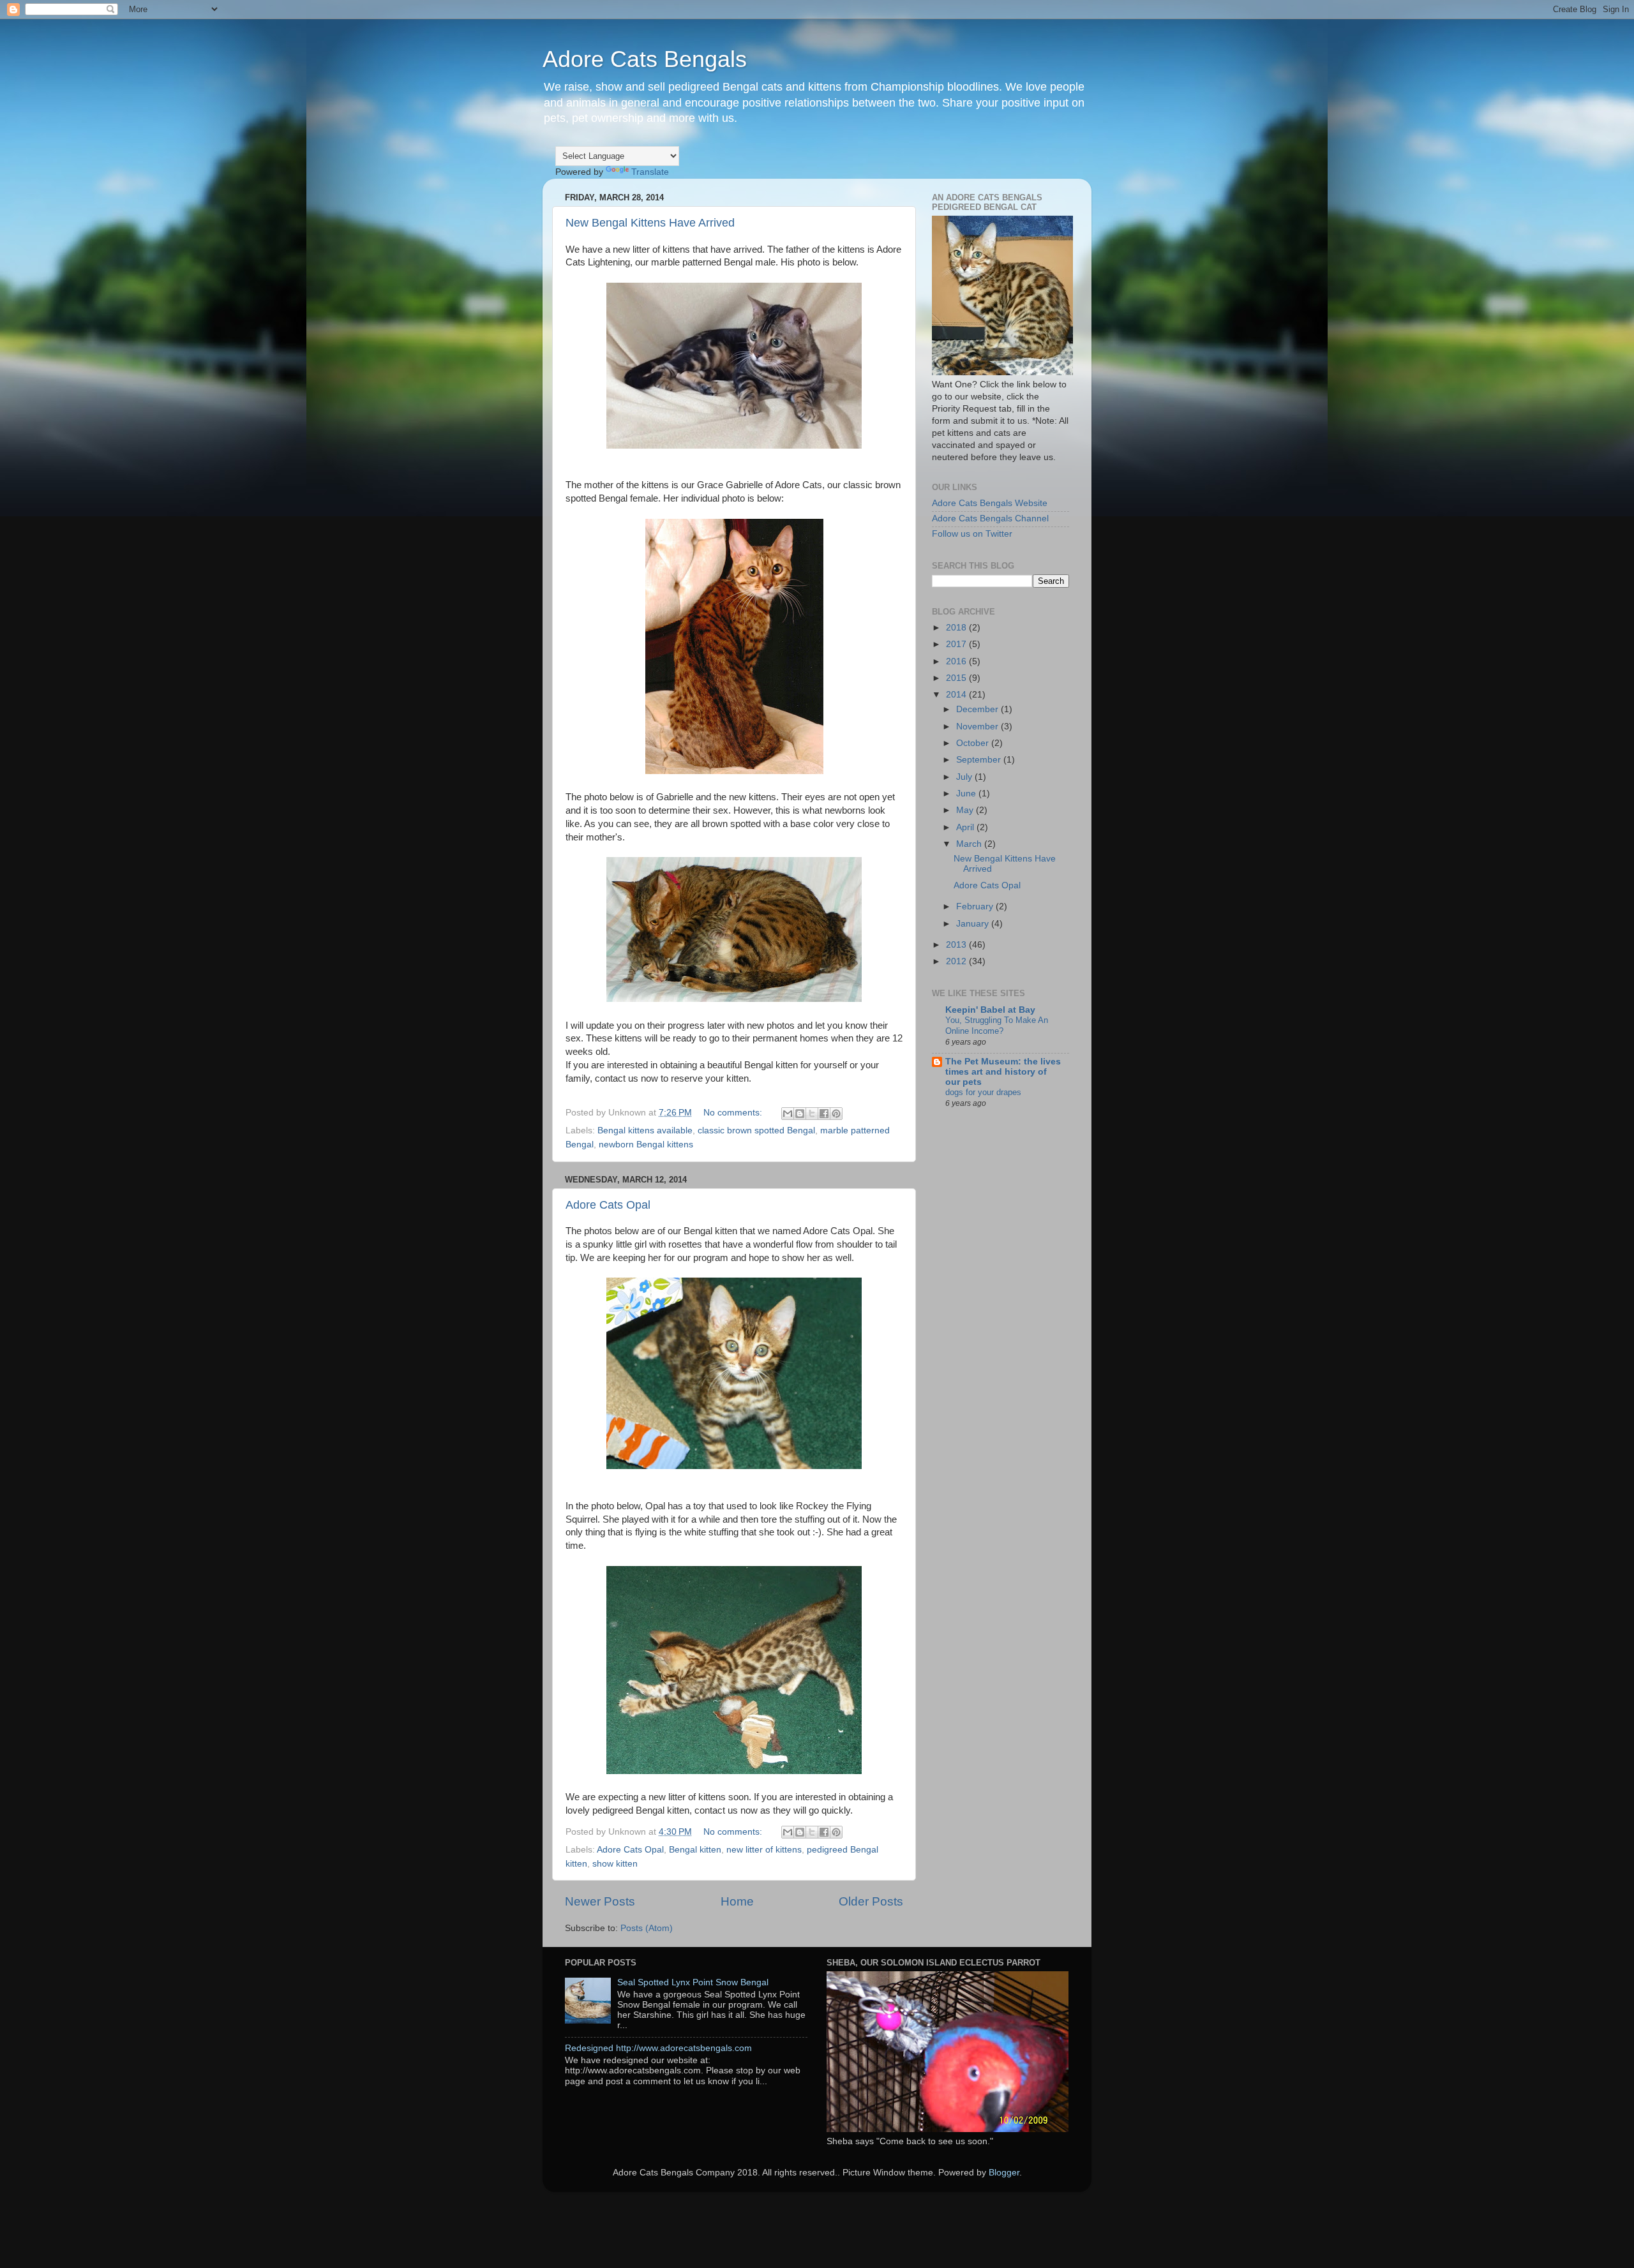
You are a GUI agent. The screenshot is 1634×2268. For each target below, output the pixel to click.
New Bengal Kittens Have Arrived (650, 223)
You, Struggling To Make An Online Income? (997, 1026)
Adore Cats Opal (608, 1205)
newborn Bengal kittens (646, 1145)
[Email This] (788, 1114)
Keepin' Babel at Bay (990, 1010)
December (978, 709)
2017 (957, 644)
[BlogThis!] (800, 1114)
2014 (957, 695)
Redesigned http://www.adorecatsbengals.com (658, 2048)
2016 (957, 661)
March (970, 844)
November (978, 727)
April (966, 827)
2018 (957, 628)
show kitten (615, 1864)
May (966, 810)
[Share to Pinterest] (836, 1114)
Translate (650, 172)
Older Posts (871, 1901)
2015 (957, 678)
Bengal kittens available (645, 1130)
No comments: (734, 1113)
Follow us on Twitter (972, 534)
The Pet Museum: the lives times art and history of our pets (1003, 1072)
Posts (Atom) (647, 1928)
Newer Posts (600, 1901)
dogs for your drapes (983, 1092)
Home (737, 1901)
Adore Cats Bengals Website (990, 503)
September (980, 760)
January (974, 924)
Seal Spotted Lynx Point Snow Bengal (693, 1982)
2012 (957, 961)
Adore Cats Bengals (645, 59)
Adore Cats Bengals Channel (990, 519)
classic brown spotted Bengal (756, 1130)
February (976, 906)
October (974, 743)
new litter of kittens (764, 1850)
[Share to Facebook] (824, 1114)
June (967, 794)
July (965, 777)
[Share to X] (812, 1114)
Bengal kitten (695, 1850)
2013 (957, 945)
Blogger (1004, 2173)
